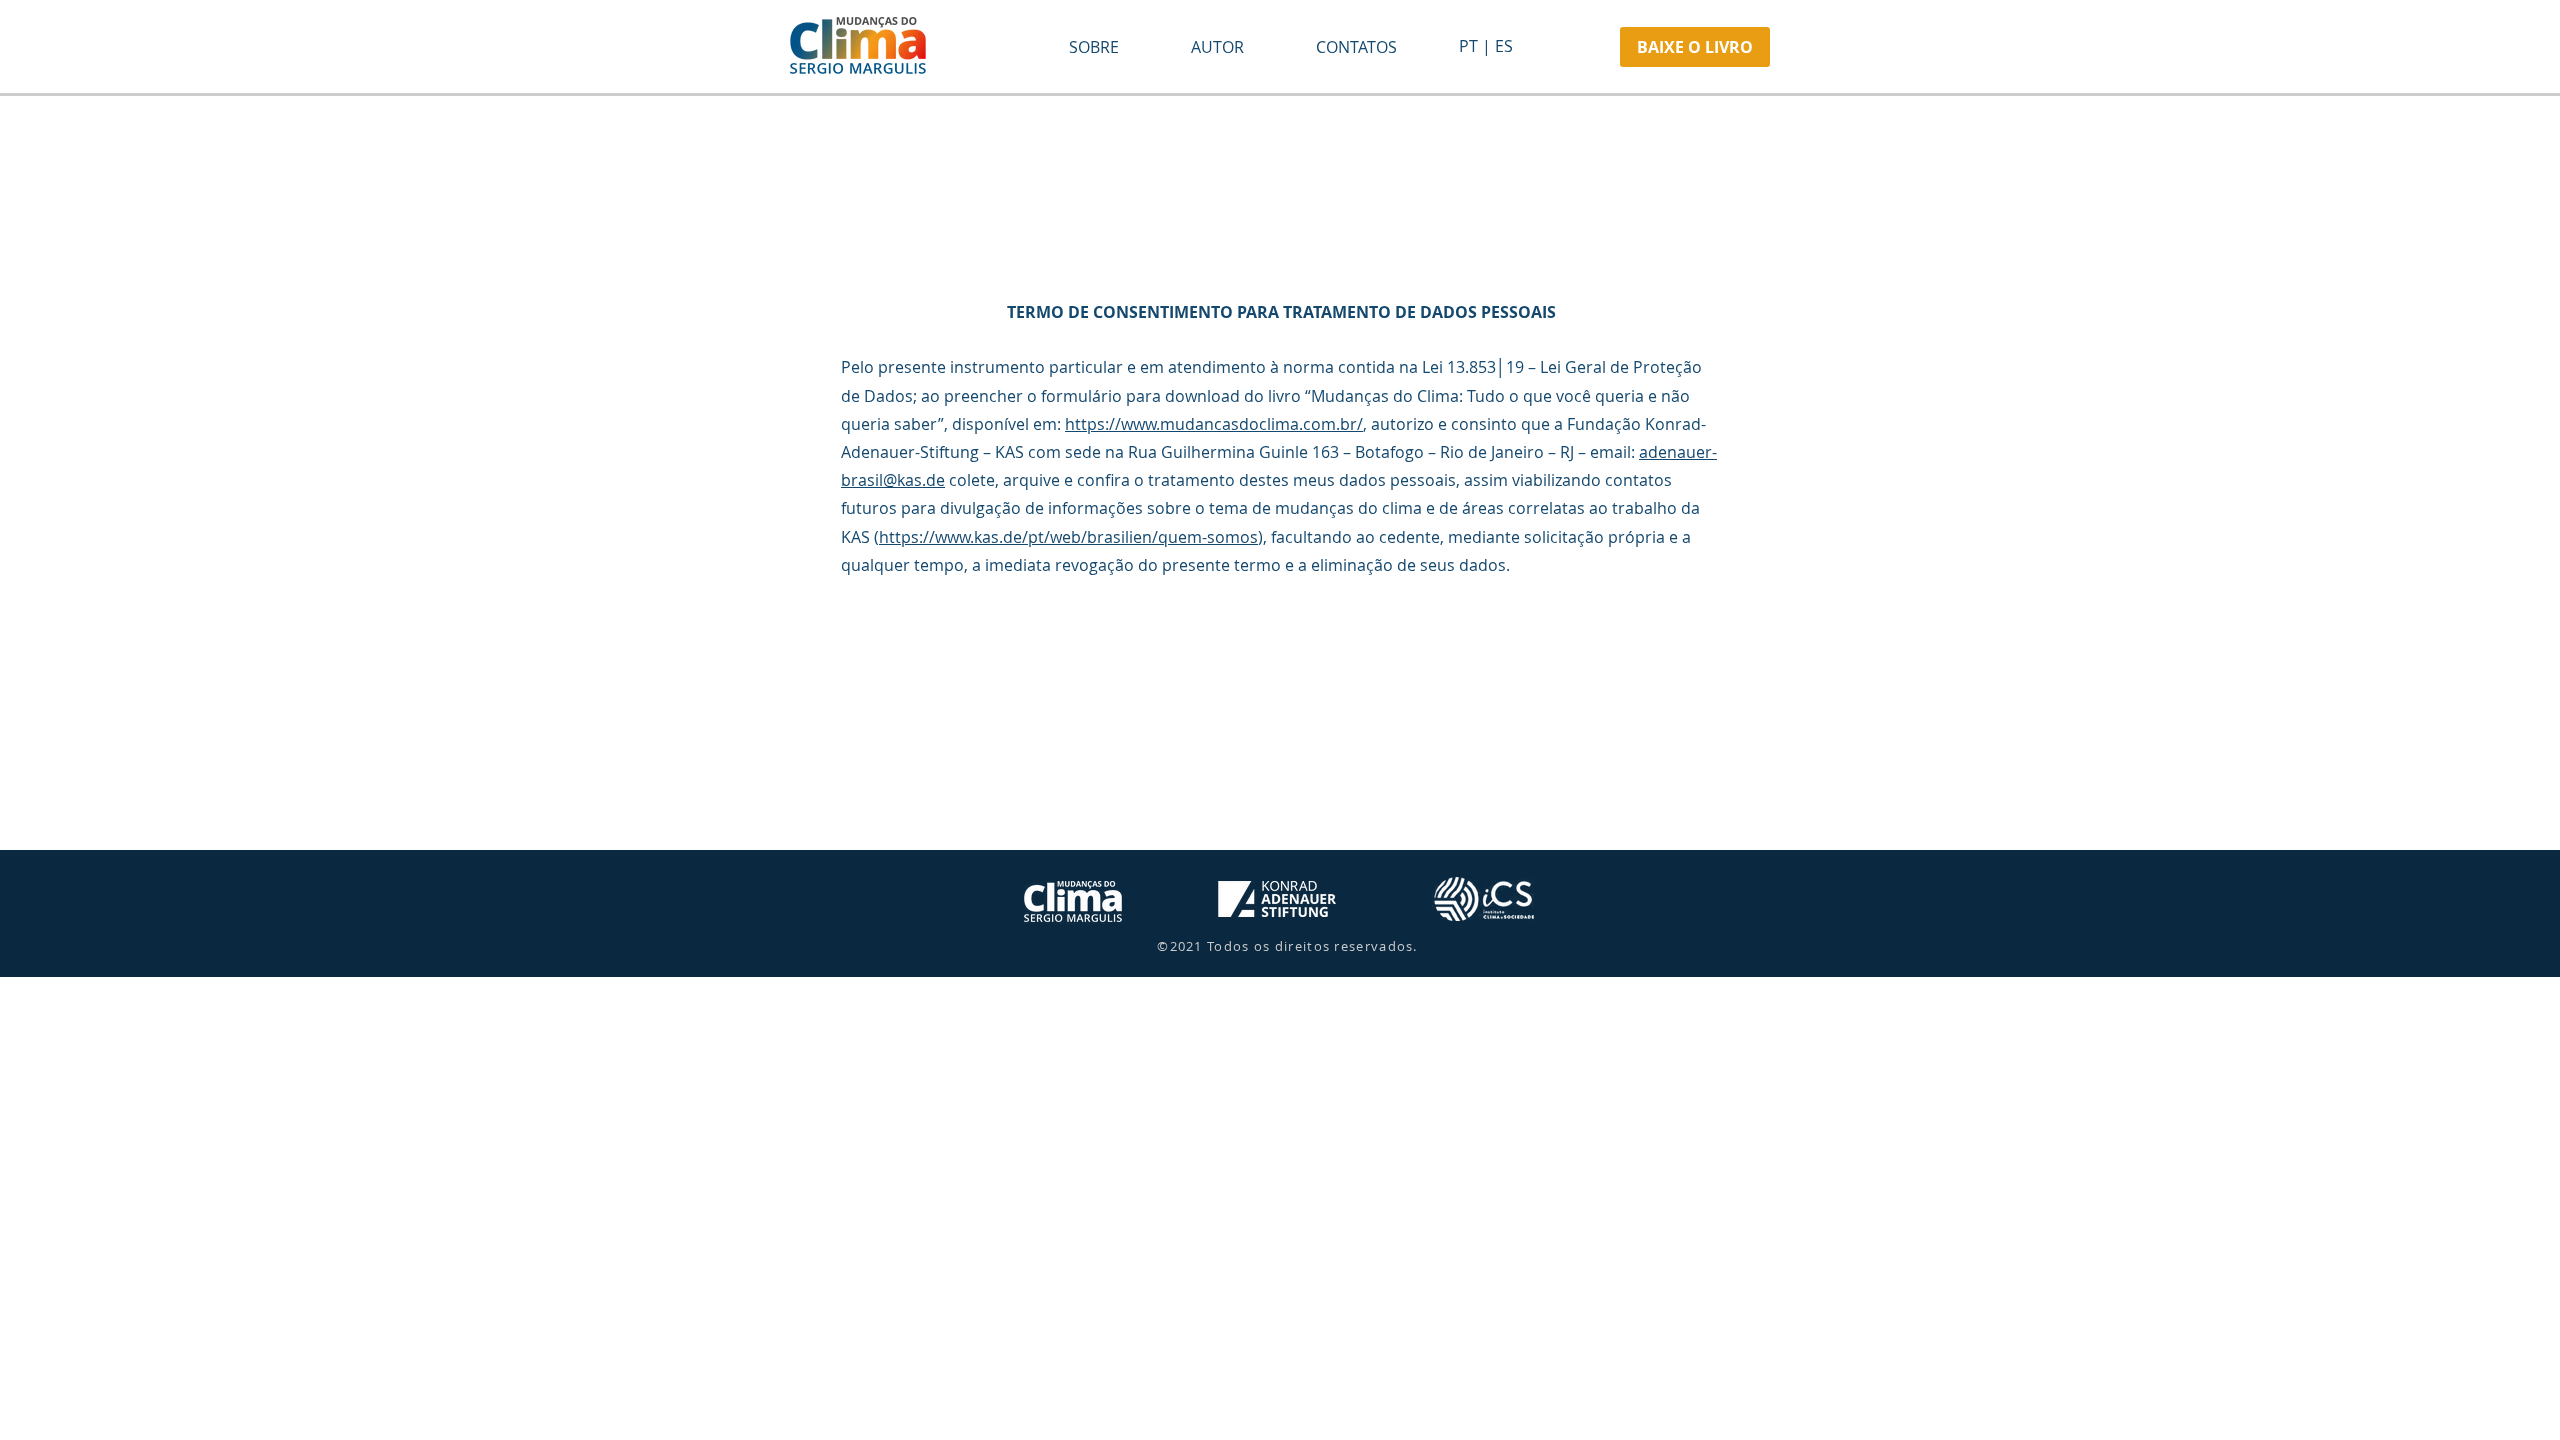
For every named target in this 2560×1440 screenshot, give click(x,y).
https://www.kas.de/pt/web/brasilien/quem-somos (1068, 537)
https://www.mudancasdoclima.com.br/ (1214, 424)
